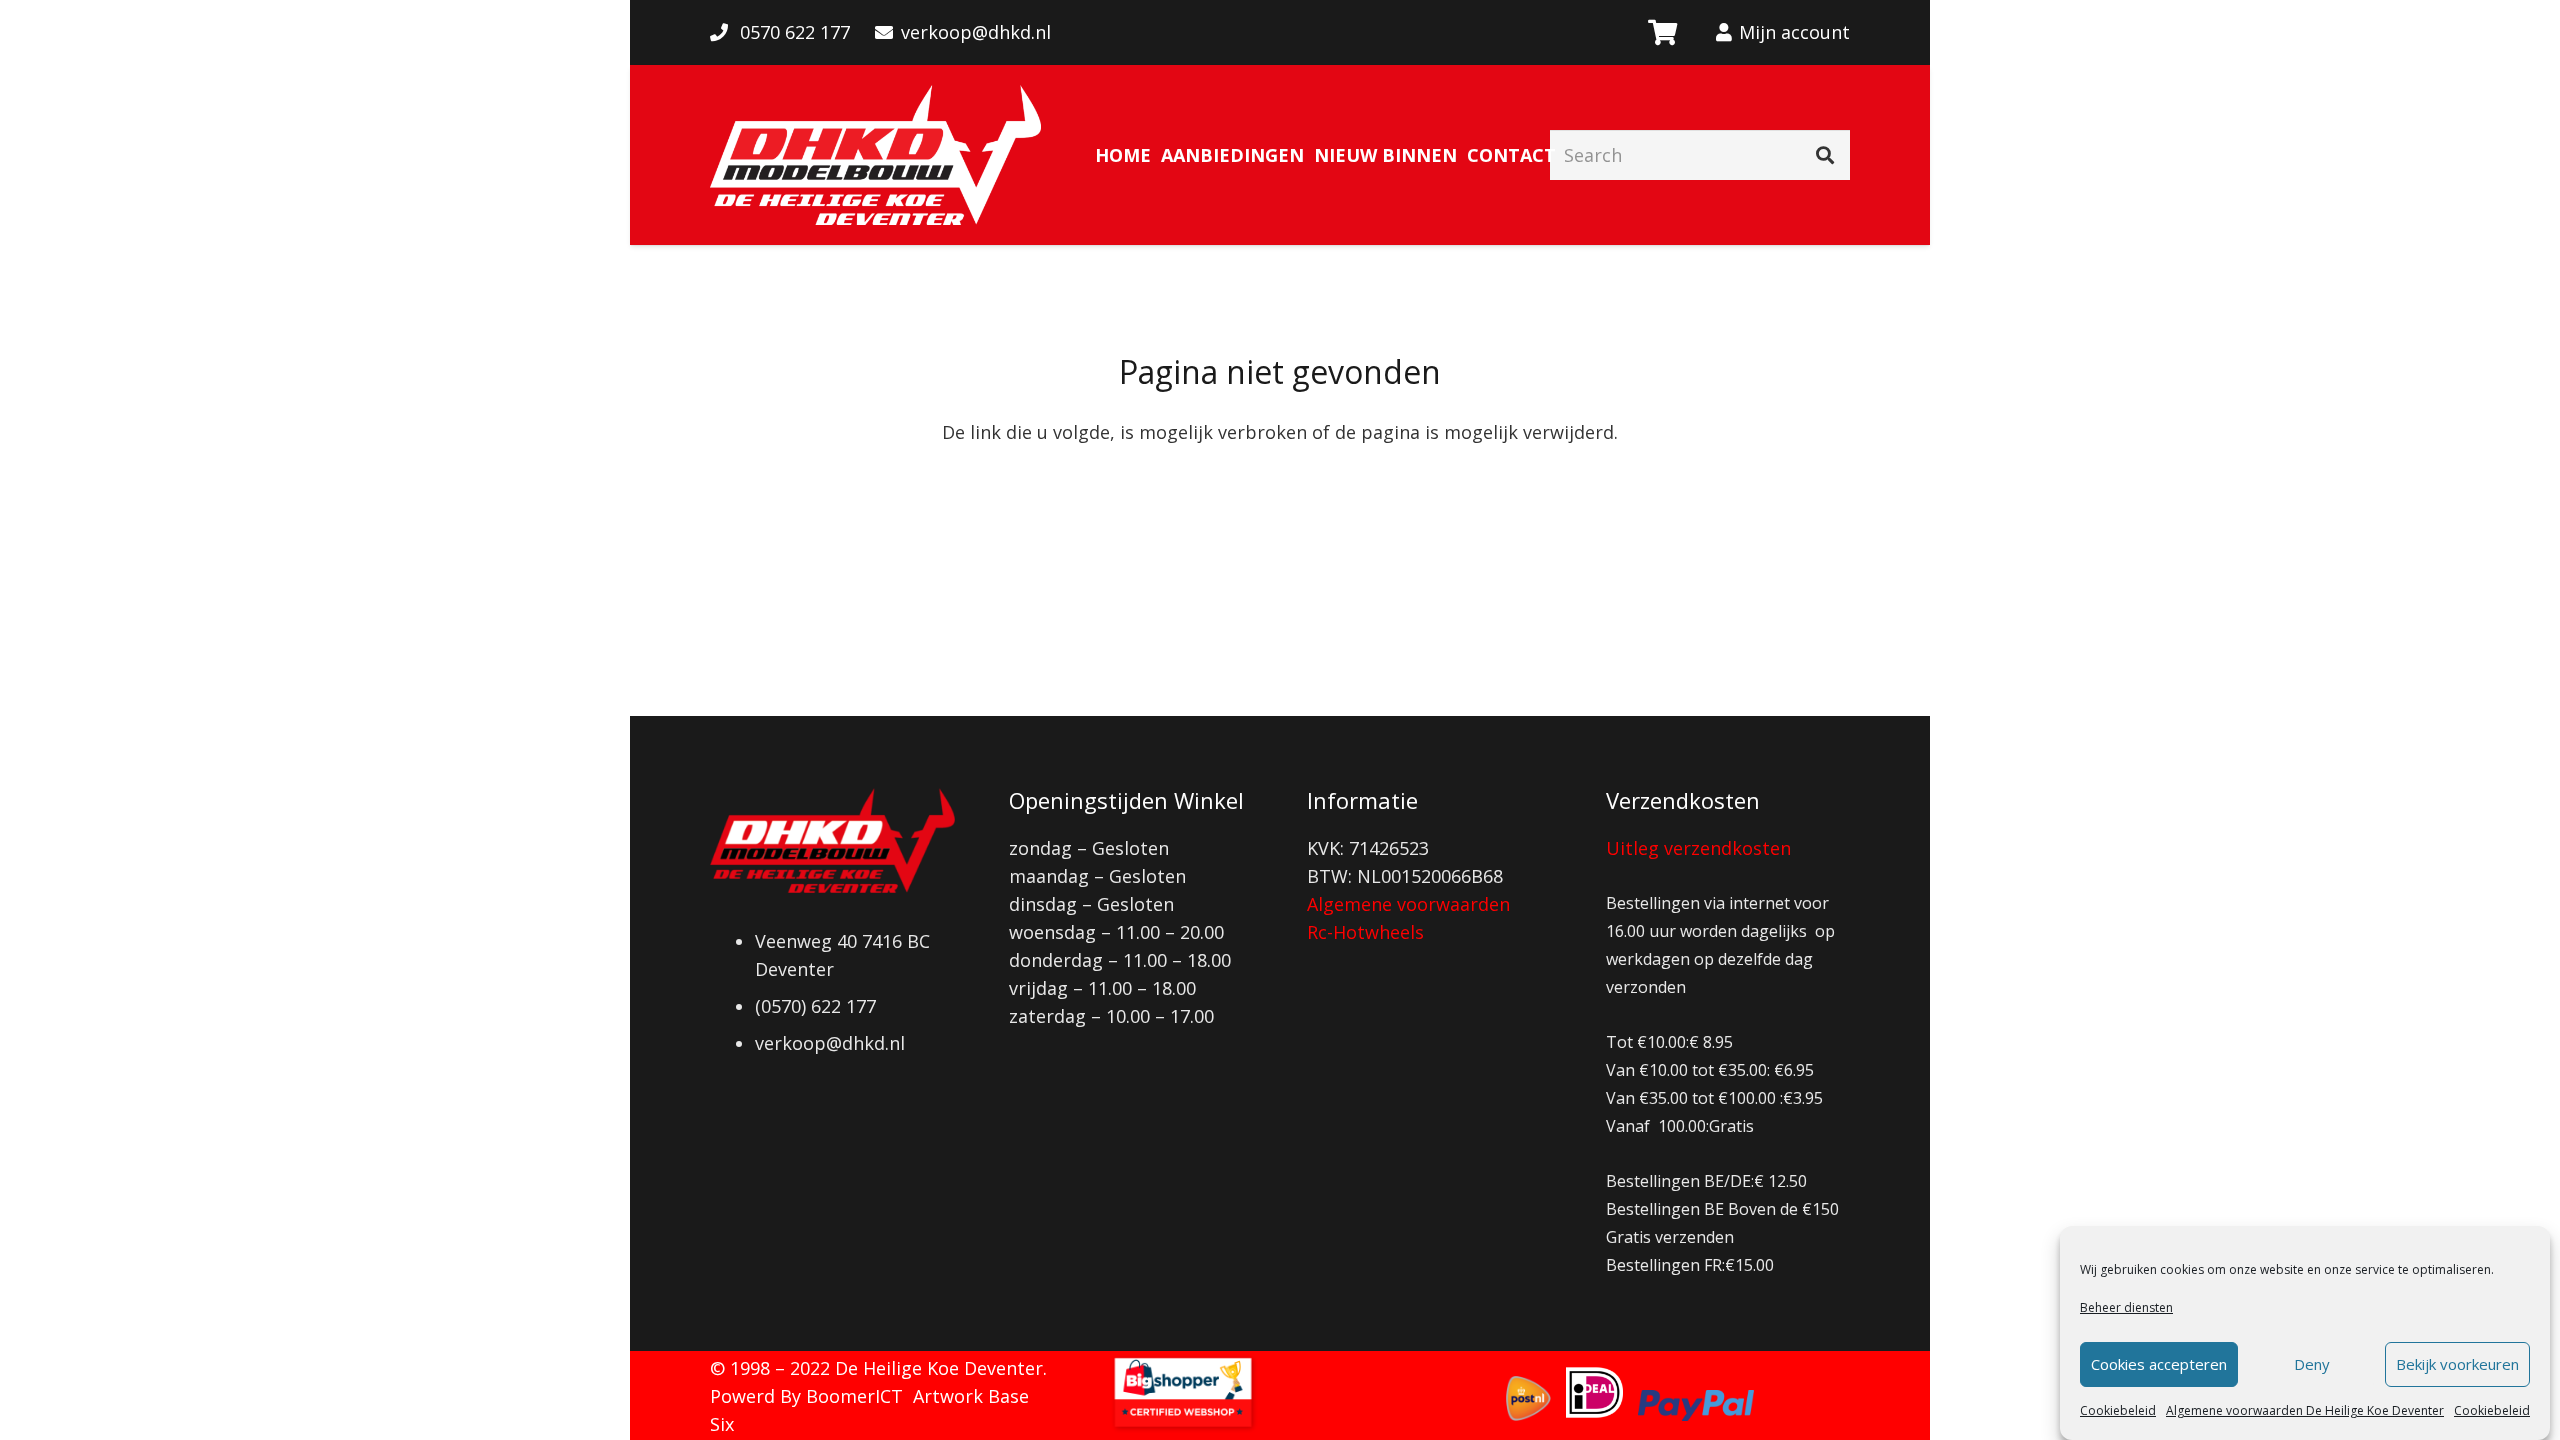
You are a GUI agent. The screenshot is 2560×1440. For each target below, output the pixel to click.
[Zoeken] (1825, 155)
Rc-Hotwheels (1365, 932)
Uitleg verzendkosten (1698, 848)
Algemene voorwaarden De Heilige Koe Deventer (2305, 1410)
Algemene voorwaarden (1408, 904)
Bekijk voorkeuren (2457, 1365)
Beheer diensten (2126, 1307)
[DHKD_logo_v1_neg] (875, 155)
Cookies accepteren (2159, 1365)
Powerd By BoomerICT (806, 1396)
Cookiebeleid (2118, 1410)
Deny (2312, 1365)
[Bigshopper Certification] (1183, 1426)
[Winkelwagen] (1661, 32)
